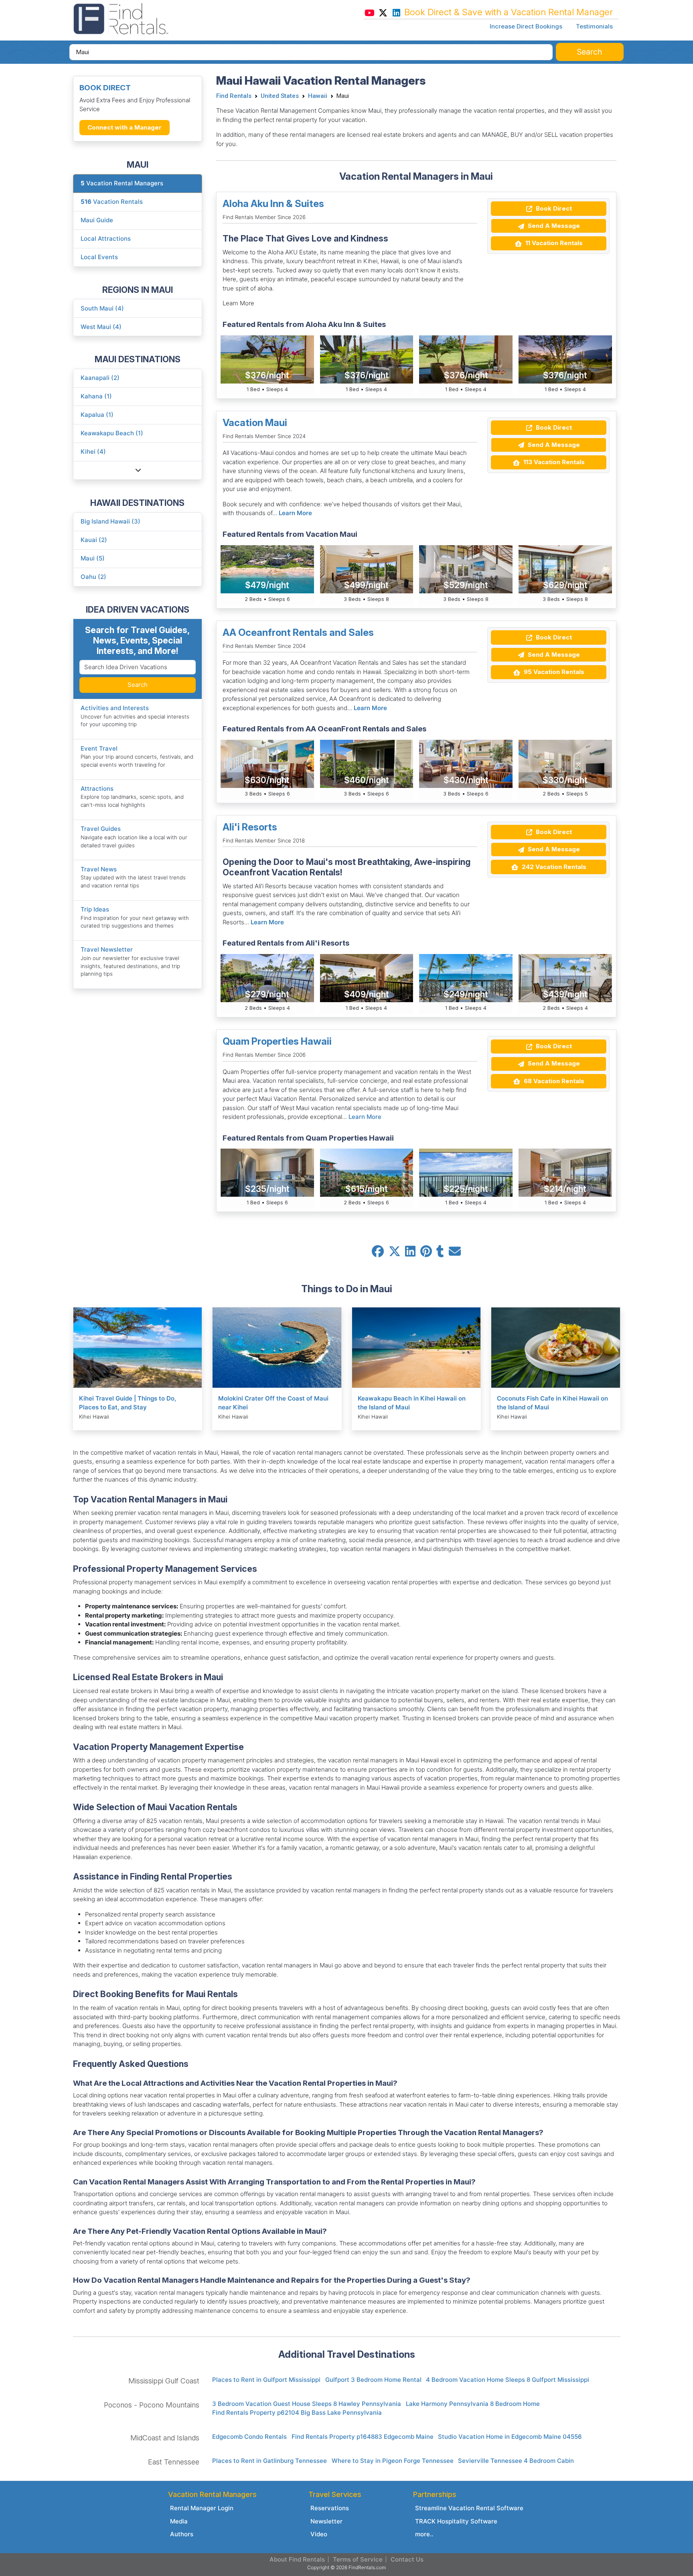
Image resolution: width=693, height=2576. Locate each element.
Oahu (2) (93, 577)
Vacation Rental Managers (122, 183)
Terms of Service (358, 2559)
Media (179, 2521)
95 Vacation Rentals (553, 672)
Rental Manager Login (202, 2508)
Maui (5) (93, 558)
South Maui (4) (102, 308)
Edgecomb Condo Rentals (249, 2437)
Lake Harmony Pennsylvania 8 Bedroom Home (473, 2404)
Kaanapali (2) (100, 378)
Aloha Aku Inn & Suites (273, 204)
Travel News (99, 869)
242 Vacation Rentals (553, 867)
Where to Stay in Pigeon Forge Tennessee (393, 2461)
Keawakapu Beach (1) (112, 433)
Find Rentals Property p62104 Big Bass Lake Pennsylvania (297, 2413)
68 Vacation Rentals (553, 1081)
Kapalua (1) (97, 415)
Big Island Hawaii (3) (110, 521)
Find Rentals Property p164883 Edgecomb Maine (363, 2437)
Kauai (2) (94, 540)
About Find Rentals (297, 2559)
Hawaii (318, 96)
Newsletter (326, 2521)
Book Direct (553, 208)
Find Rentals (234, 96)
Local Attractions (106, 239)
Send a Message (553, 226)
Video (319, 2534)
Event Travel (99, 748)
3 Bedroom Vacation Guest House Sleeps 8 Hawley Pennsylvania (307, 2404)
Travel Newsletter (107, 949)
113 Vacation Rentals (553, 462)
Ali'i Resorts (250, 827)
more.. (424, 2534)
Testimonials (594, 26)
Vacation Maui (255, 423)
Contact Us (407, 2559)
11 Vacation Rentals (553, 243)
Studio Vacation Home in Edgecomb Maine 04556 (510, 2437)
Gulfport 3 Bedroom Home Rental (373, 2380)
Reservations (330, 2508)
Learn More (295, 513)
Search (138, 685)
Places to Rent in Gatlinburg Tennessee (269, 2461)
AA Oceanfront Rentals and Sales (298, 632)
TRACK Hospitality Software (456, 2521)
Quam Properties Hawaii (277, 1041)
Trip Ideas (95, 909)
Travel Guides (101, 829)
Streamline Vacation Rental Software (469, 2508)
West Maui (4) (101, 327)
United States (280, 96)
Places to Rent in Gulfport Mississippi (266, 2380)
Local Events (99, 257)
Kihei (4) (93, 452)
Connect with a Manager (125, 127)
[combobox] (311, 52)
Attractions (97, 789)
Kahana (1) (96, 396)
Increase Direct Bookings (526, 26)
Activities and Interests (115, 708)
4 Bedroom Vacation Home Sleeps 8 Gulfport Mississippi (508, 2380)
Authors (182, 2534)
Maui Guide (97, 220)
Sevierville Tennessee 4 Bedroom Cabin (516, 2461)
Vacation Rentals (112, 202)
